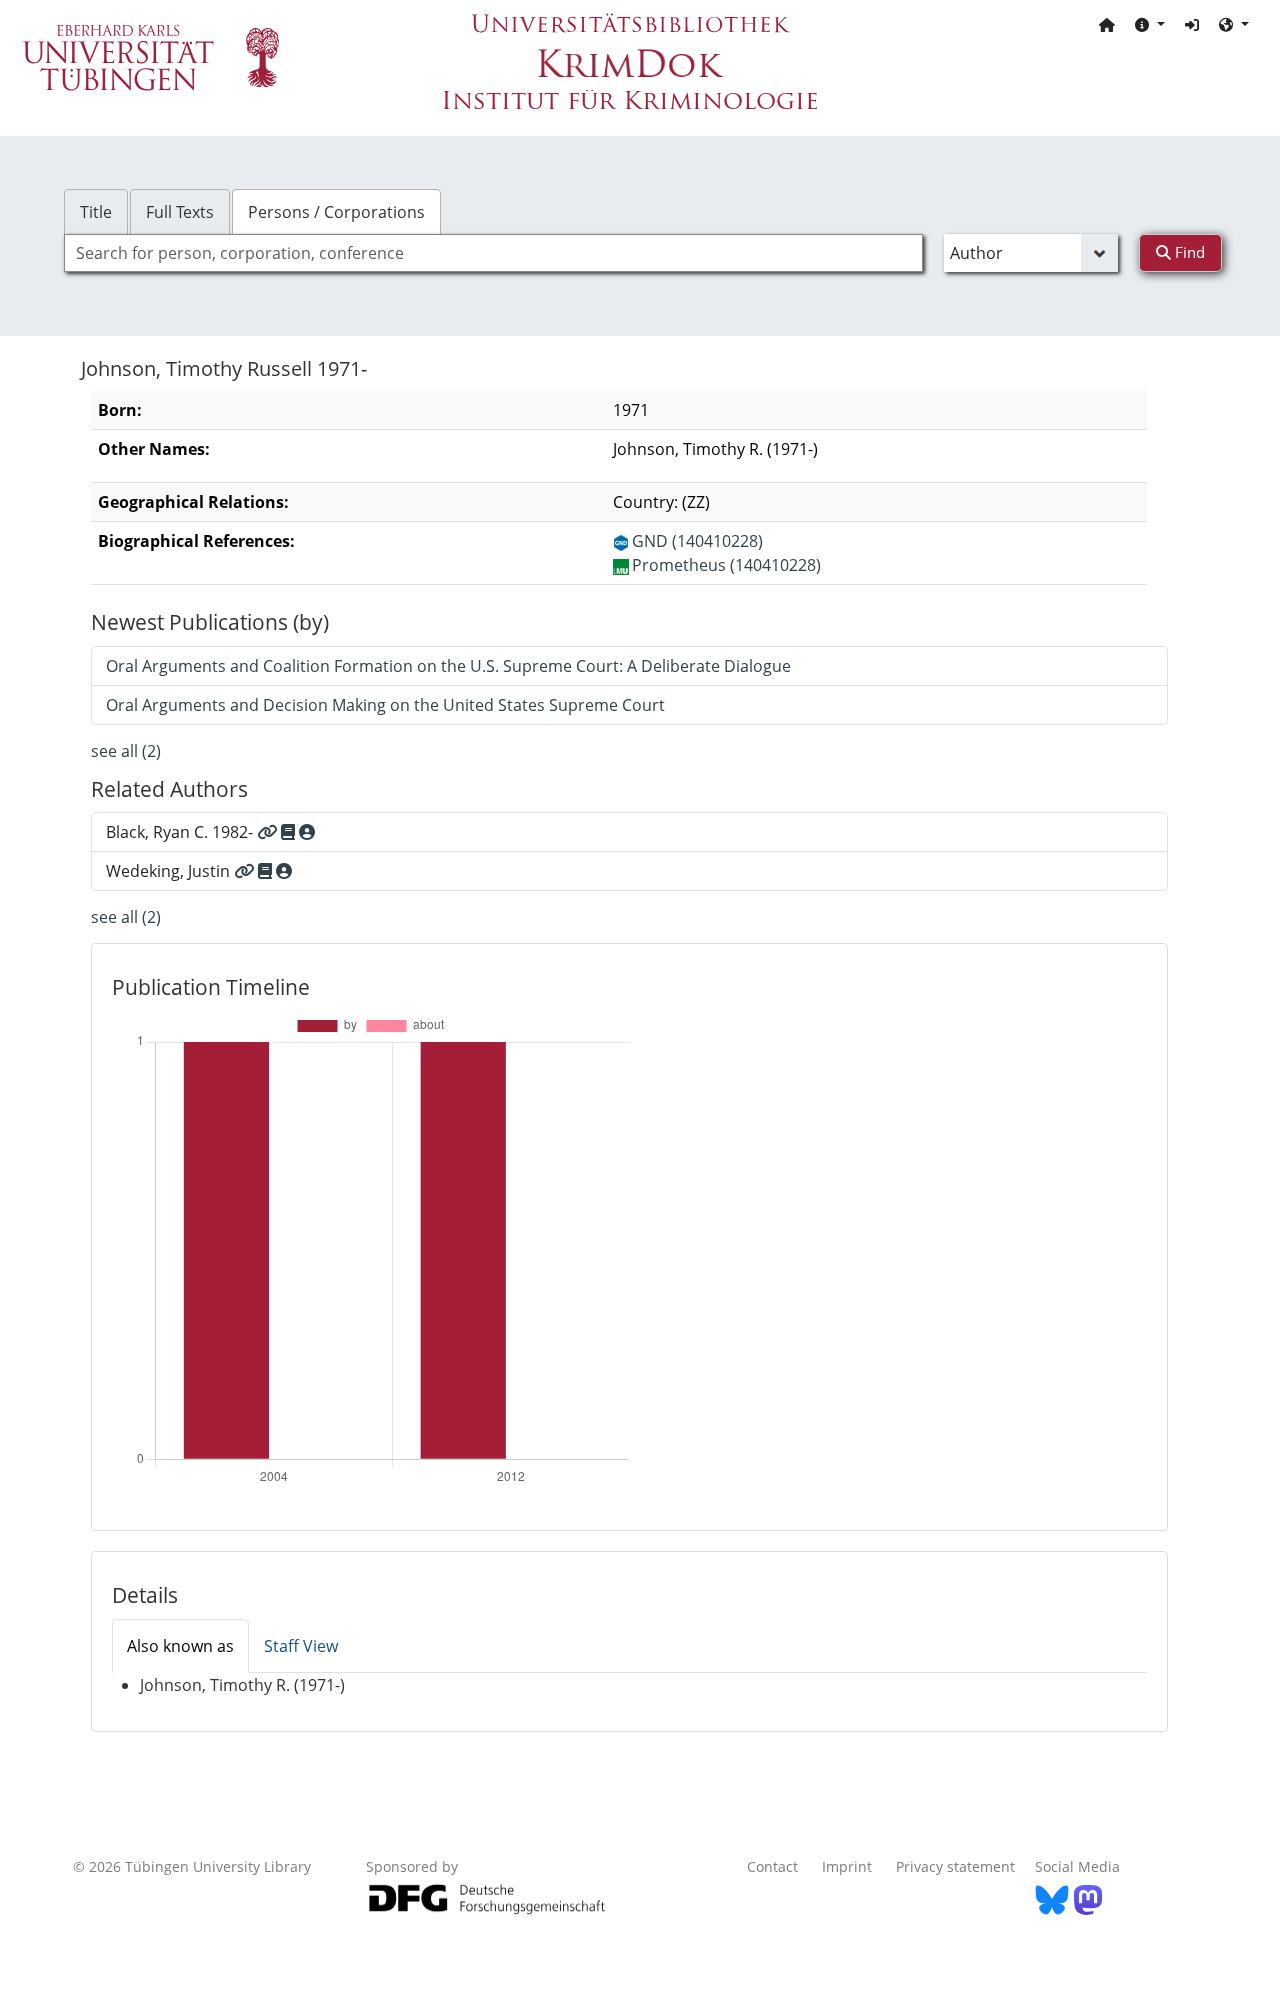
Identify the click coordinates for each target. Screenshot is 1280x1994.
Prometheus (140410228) (726, 565)
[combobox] (493, 253)
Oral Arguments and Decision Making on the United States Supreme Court (385, 705)
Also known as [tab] (180, 1646)
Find (1188, 252)
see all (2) (126, 751)
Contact (772, 1866)
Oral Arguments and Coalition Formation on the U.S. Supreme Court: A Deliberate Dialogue (448, 666)
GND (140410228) (697, 541)
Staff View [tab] (301, 1646)
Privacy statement (955, 1866)
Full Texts (180, 212)
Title (96, 212)
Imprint (847, 1866)
